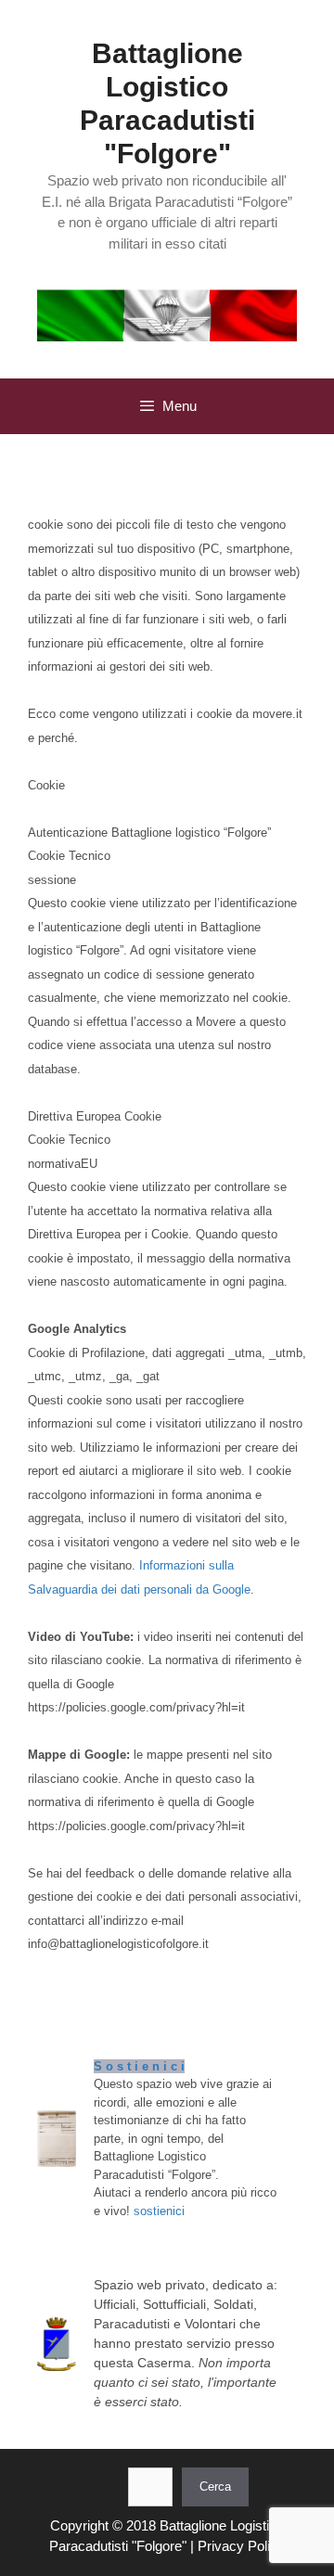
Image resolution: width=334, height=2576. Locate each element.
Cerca (215, 2486)
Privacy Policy (241, 2546)
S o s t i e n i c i (139, 2066)
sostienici (159, 2211)
